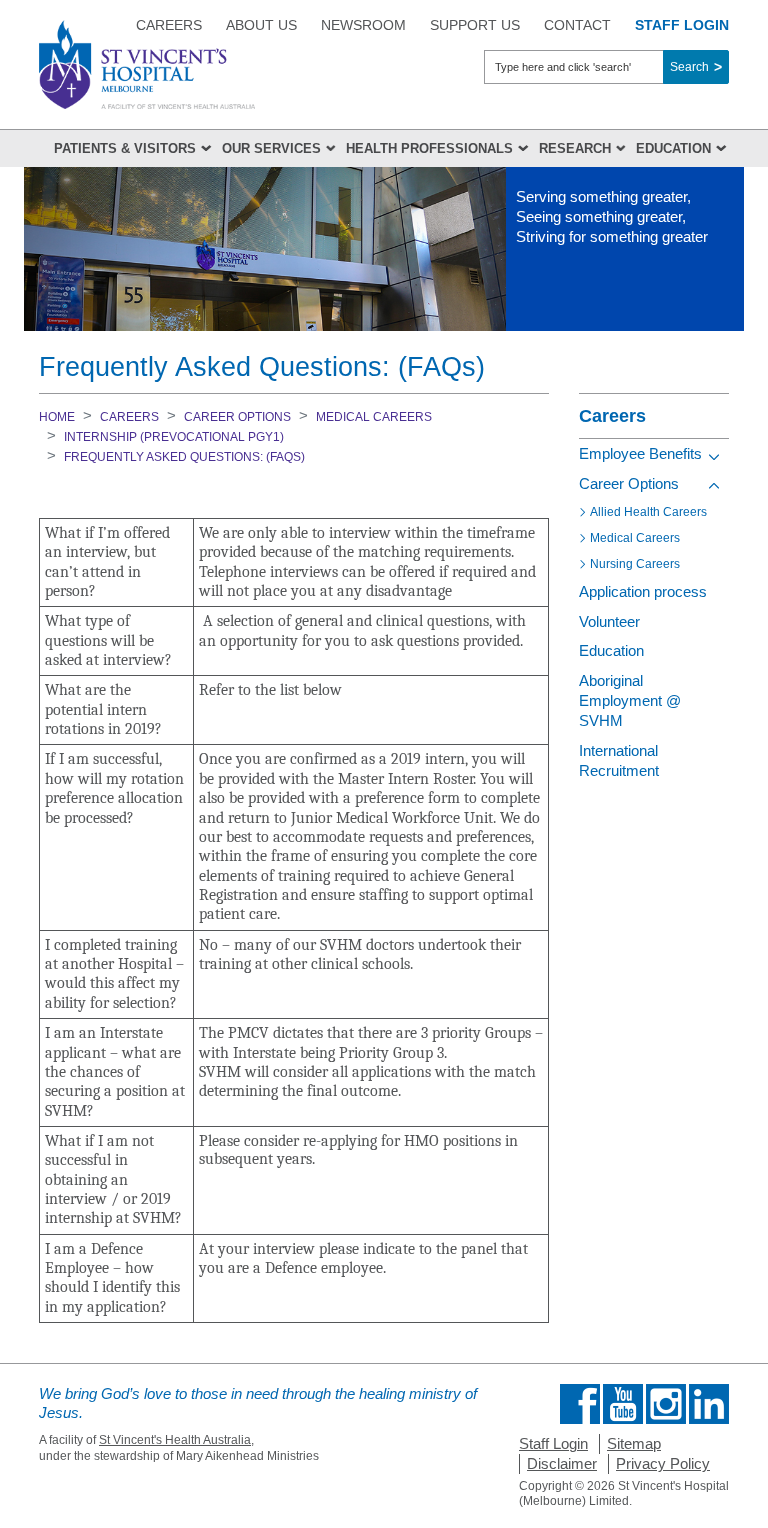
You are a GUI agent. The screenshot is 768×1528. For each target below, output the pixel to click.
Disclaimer (562, 1463)
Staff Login (553, 1443)
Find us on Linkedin (709, 1404)
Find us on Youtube (623, 1404)
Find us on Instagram (666, 1404)
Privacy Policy (663, 1463)
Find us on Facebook (580, 1404)
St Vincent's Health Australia (175, 1440)
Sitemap (634, 1443)
